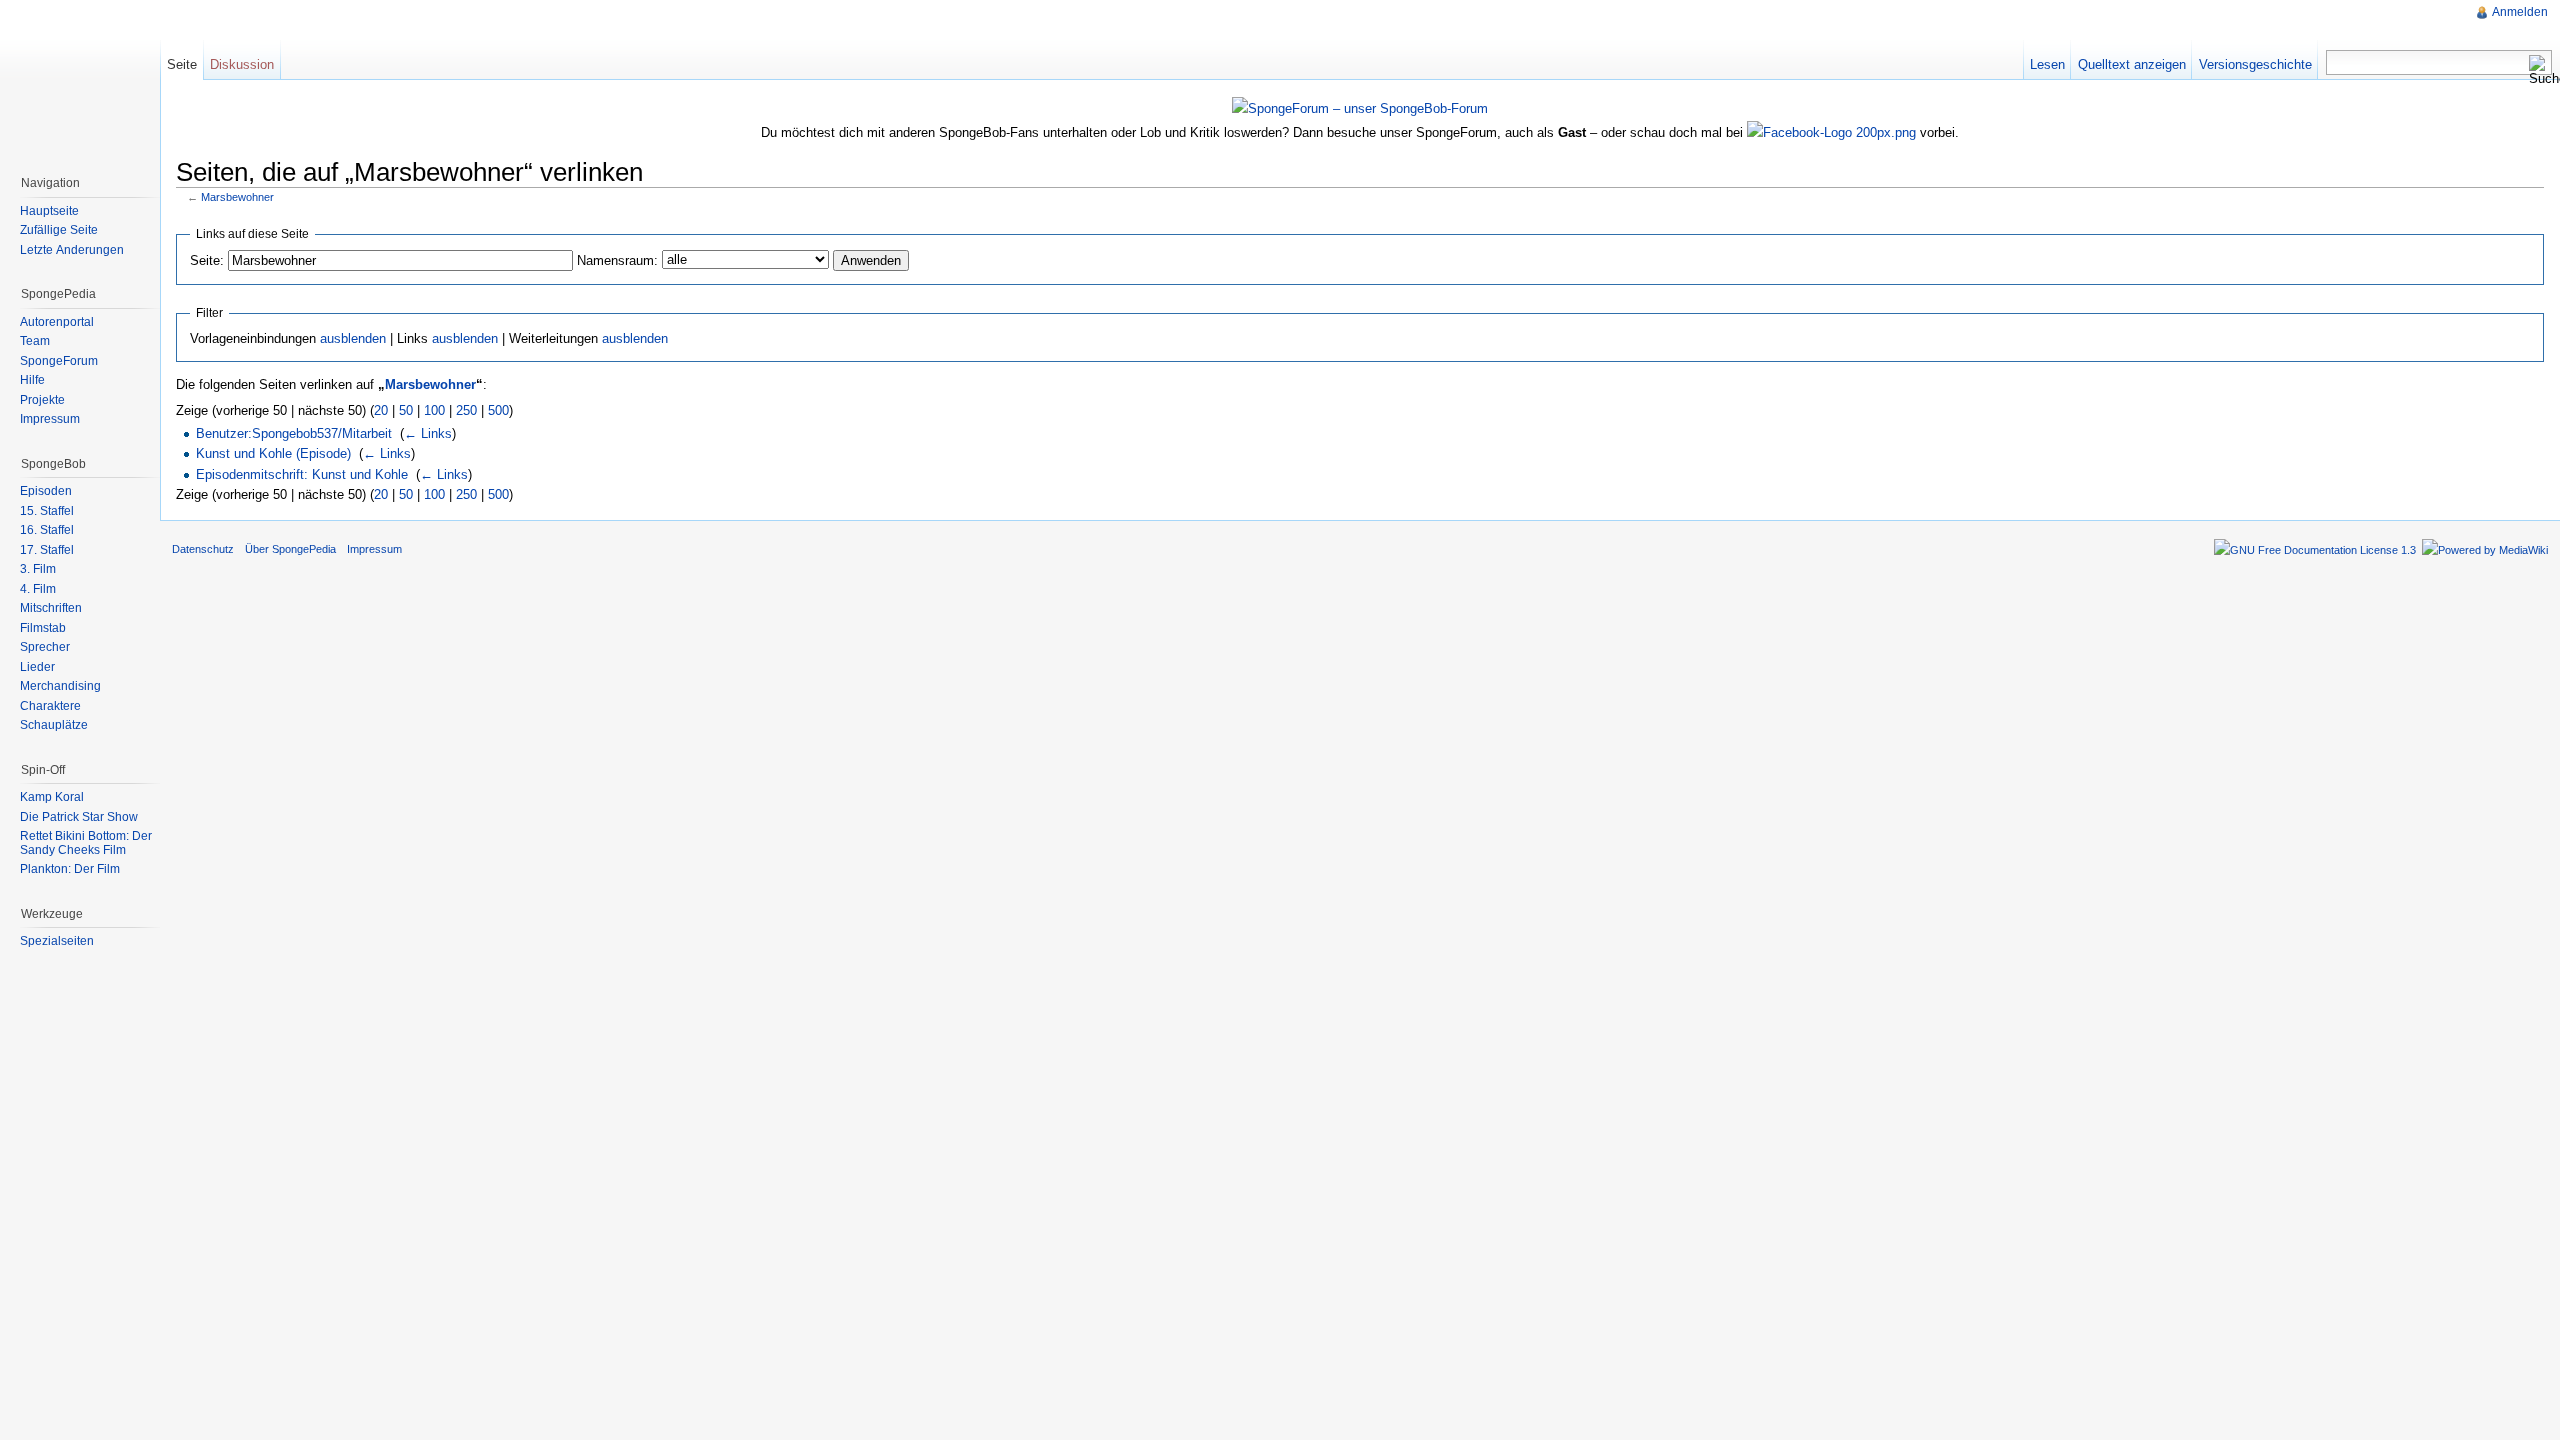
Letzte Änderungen (72, 250)
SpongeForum (59, 361)
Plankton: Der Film (70, 869)
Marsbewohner (237, 197)
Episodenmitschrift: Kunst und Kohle (302, 474)
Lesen (2047, 64)
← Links (428, 433)
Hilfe (32, 380)
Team (35, 341)
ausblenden (353, 338)
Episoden (46, 491)
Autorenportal (57, 322)
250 (466, 410)
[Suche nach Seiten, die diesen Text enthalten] (2540, 70)
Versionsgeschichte (2255, 64)
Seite (182, 64)
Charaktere (50, 706)
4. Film (38, 589)
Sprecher (45, 647)
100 (434, 410)
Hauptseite (49, 211)
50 (406, 410)
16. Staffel (47, 530)
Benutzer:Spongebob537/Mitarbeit (294, 433)
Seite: (207, 260)
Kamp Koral (52, 797)
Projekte (42, 400)
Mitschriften (51, 608)
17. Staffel (47, 550)
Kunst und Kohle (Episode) (273, 453)
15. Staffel (47, 511)
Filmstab (43, 628)
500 (498, 410)
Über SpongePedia (290, 549)
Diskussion (242, 64)
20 (381, 410)
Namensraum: (617, 260)
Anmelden (2520, 12)
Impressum (50, 419)
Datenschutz (203, 549)
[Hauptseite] (80, 80)
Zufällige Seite (59, 230)
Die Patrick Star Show (79, 817)
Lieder (37, 667)
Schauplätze (54, 725)
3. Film (38, 569)
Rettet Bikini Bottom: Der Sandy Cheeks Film (86, 843)
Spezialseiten (57, 941)
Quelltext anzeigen (2132, 64)
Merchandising (60, 686)
